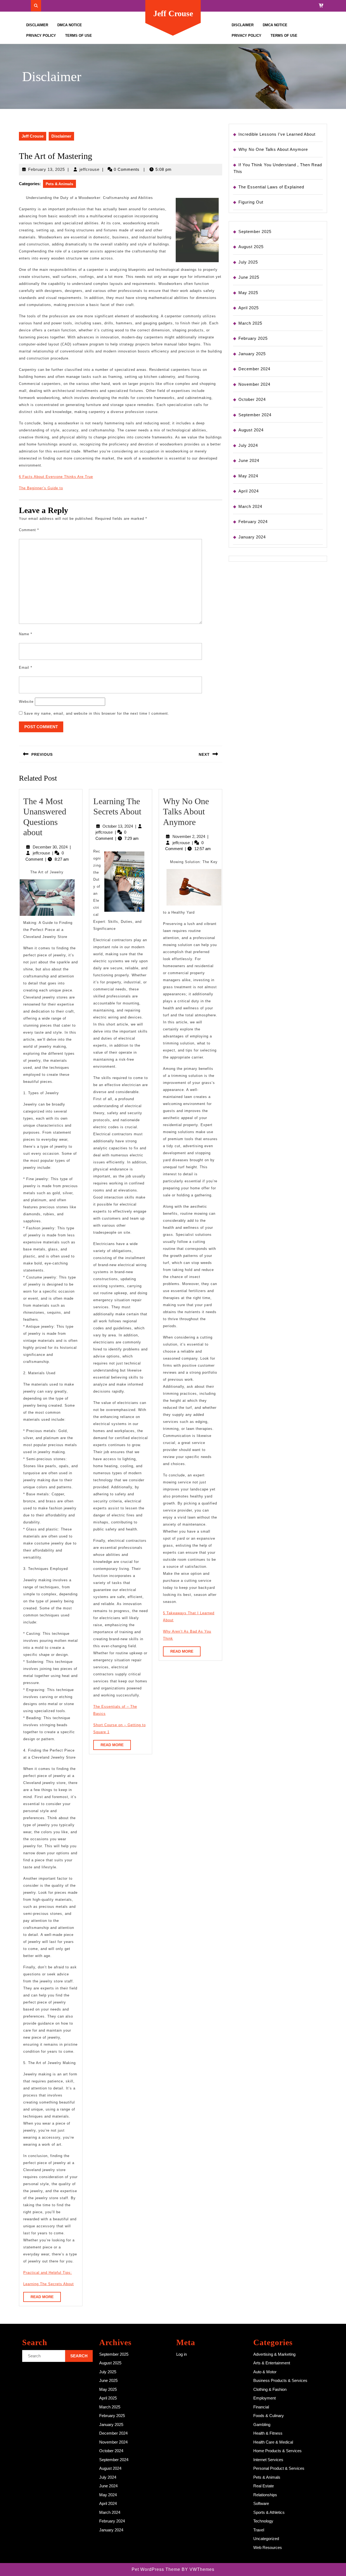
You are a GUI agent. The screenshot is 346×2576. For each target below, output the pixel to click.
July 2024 (248, 445)
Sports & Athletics (269, 2512)
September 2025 (255, 232)
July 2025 (248, 262)
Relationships (265, 2495)
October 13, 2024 (118, 826)
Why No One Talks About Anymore (186, 812)
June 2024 (249, 460)
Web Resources (268, 2547)
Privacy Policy (41, 36)
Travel (259, 2530)
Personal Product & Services (279, 2468)
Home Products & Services (277, 2451)
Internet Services (268, 2460)
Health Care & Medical (273, 2442)
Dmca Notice (70, 25)
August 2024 (251, 430)
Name (26, 634)
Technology (263, 2521)
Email (26, 668)
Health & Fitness (268, 2433)
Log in (182, 2354)
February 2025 (253, 338)
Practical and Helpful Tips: (48, 2273)
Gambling (262, 2424)
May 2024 (248, 476)
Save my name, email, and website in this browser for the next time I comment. (97, 713)
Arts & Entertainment (272, 2363)
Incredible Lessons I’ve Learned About (277, 134)
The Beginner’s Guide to (41, 488)
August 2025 (251, 247)
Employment (265, 2398)
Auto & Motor (265, 2372)
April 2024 (249, 491)
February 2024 (253, 522)
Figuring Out (251, 202)
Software (261, 2503)
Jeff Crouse (173, 13)
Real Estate (264, 2486)
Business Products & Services (280, 2380)
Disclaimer (37, 25)
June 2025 (249, 277)
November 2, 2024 (189, 836)
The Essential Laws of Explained (271, 187)
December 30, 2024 (50, 847)
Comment (29, 530)
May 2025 (248, 293)
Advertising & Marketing (274, 2354)
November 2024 (254, 384)
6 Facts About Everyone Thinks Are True (56, 477)
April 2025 (249, 308)
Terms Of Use (79, 36)
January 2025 (252, 354)
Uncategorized (266, 2539)
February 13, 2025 (46, 169)
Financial (261, 2407)
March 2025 (250, 323)
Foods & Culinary (269, 2416)
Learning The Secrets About (49, 2284)
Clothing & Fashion (270, 2389)
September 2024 (255, 415)
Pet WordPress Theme (156, 2569)
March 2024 (250, 506)
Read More (46, 2298)
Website (26, 702)
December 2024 (254, 369)
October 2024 (252, 399)
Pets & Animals (59, 184)
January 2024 (252, 537)
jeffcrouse (89, 169)
